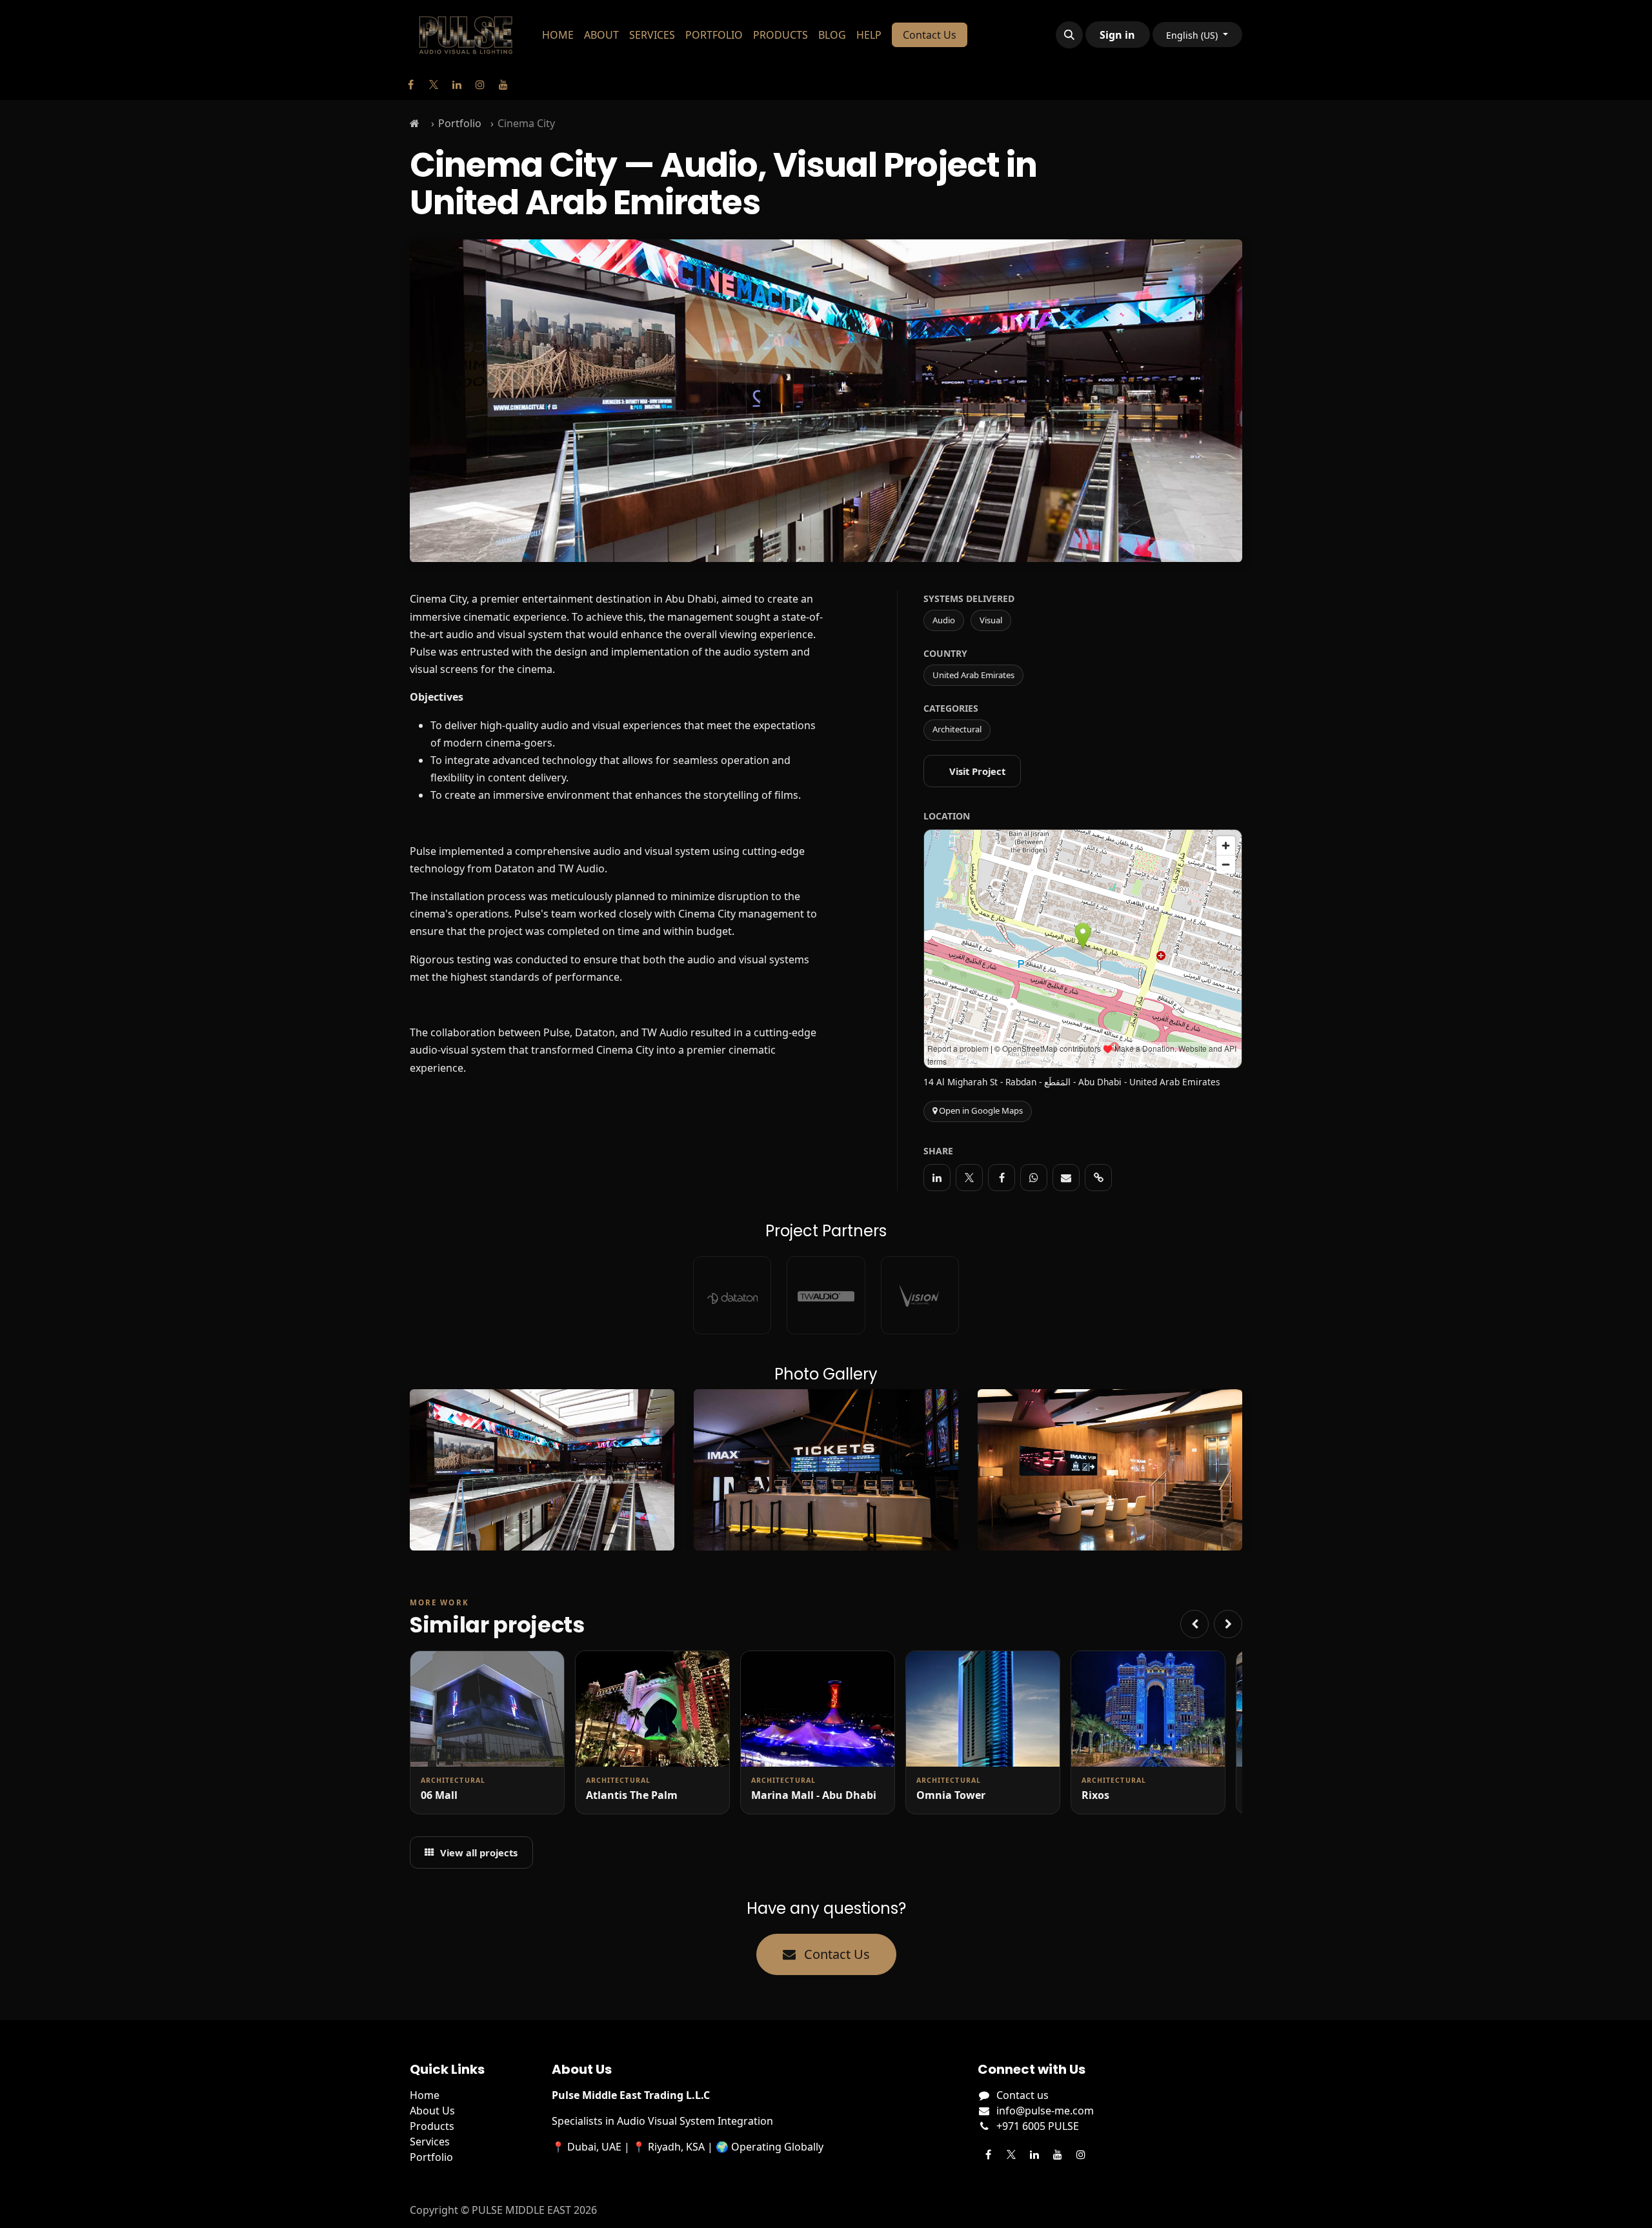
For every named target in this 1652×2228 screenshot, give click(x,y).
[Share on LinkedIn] (937, 1178)
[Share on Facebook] (1002, 1178)
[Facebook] (410, 85)
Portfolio (460, 123)
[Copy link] (1098, 1178)
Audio (944, 620)
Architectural (957, 729)
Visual (991, 620)
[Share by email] (1066, 1178)
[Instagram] (480, 85)
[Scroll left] (1194, 1624)
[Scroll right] (1228, 1624)
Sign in (1117, 35)
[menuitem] (558, 35)
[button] (1069, 35)
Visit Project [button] (977, 771)
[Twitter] (434, 85)
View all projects (479, 1852)
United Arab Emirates (973, 675)
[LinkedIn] (457, 85)
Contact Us (930, 35)
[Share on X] (969, 1178)
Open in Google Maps (980, 1110)
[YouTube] (503, 85)
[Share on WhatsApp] (1034, 1178)
